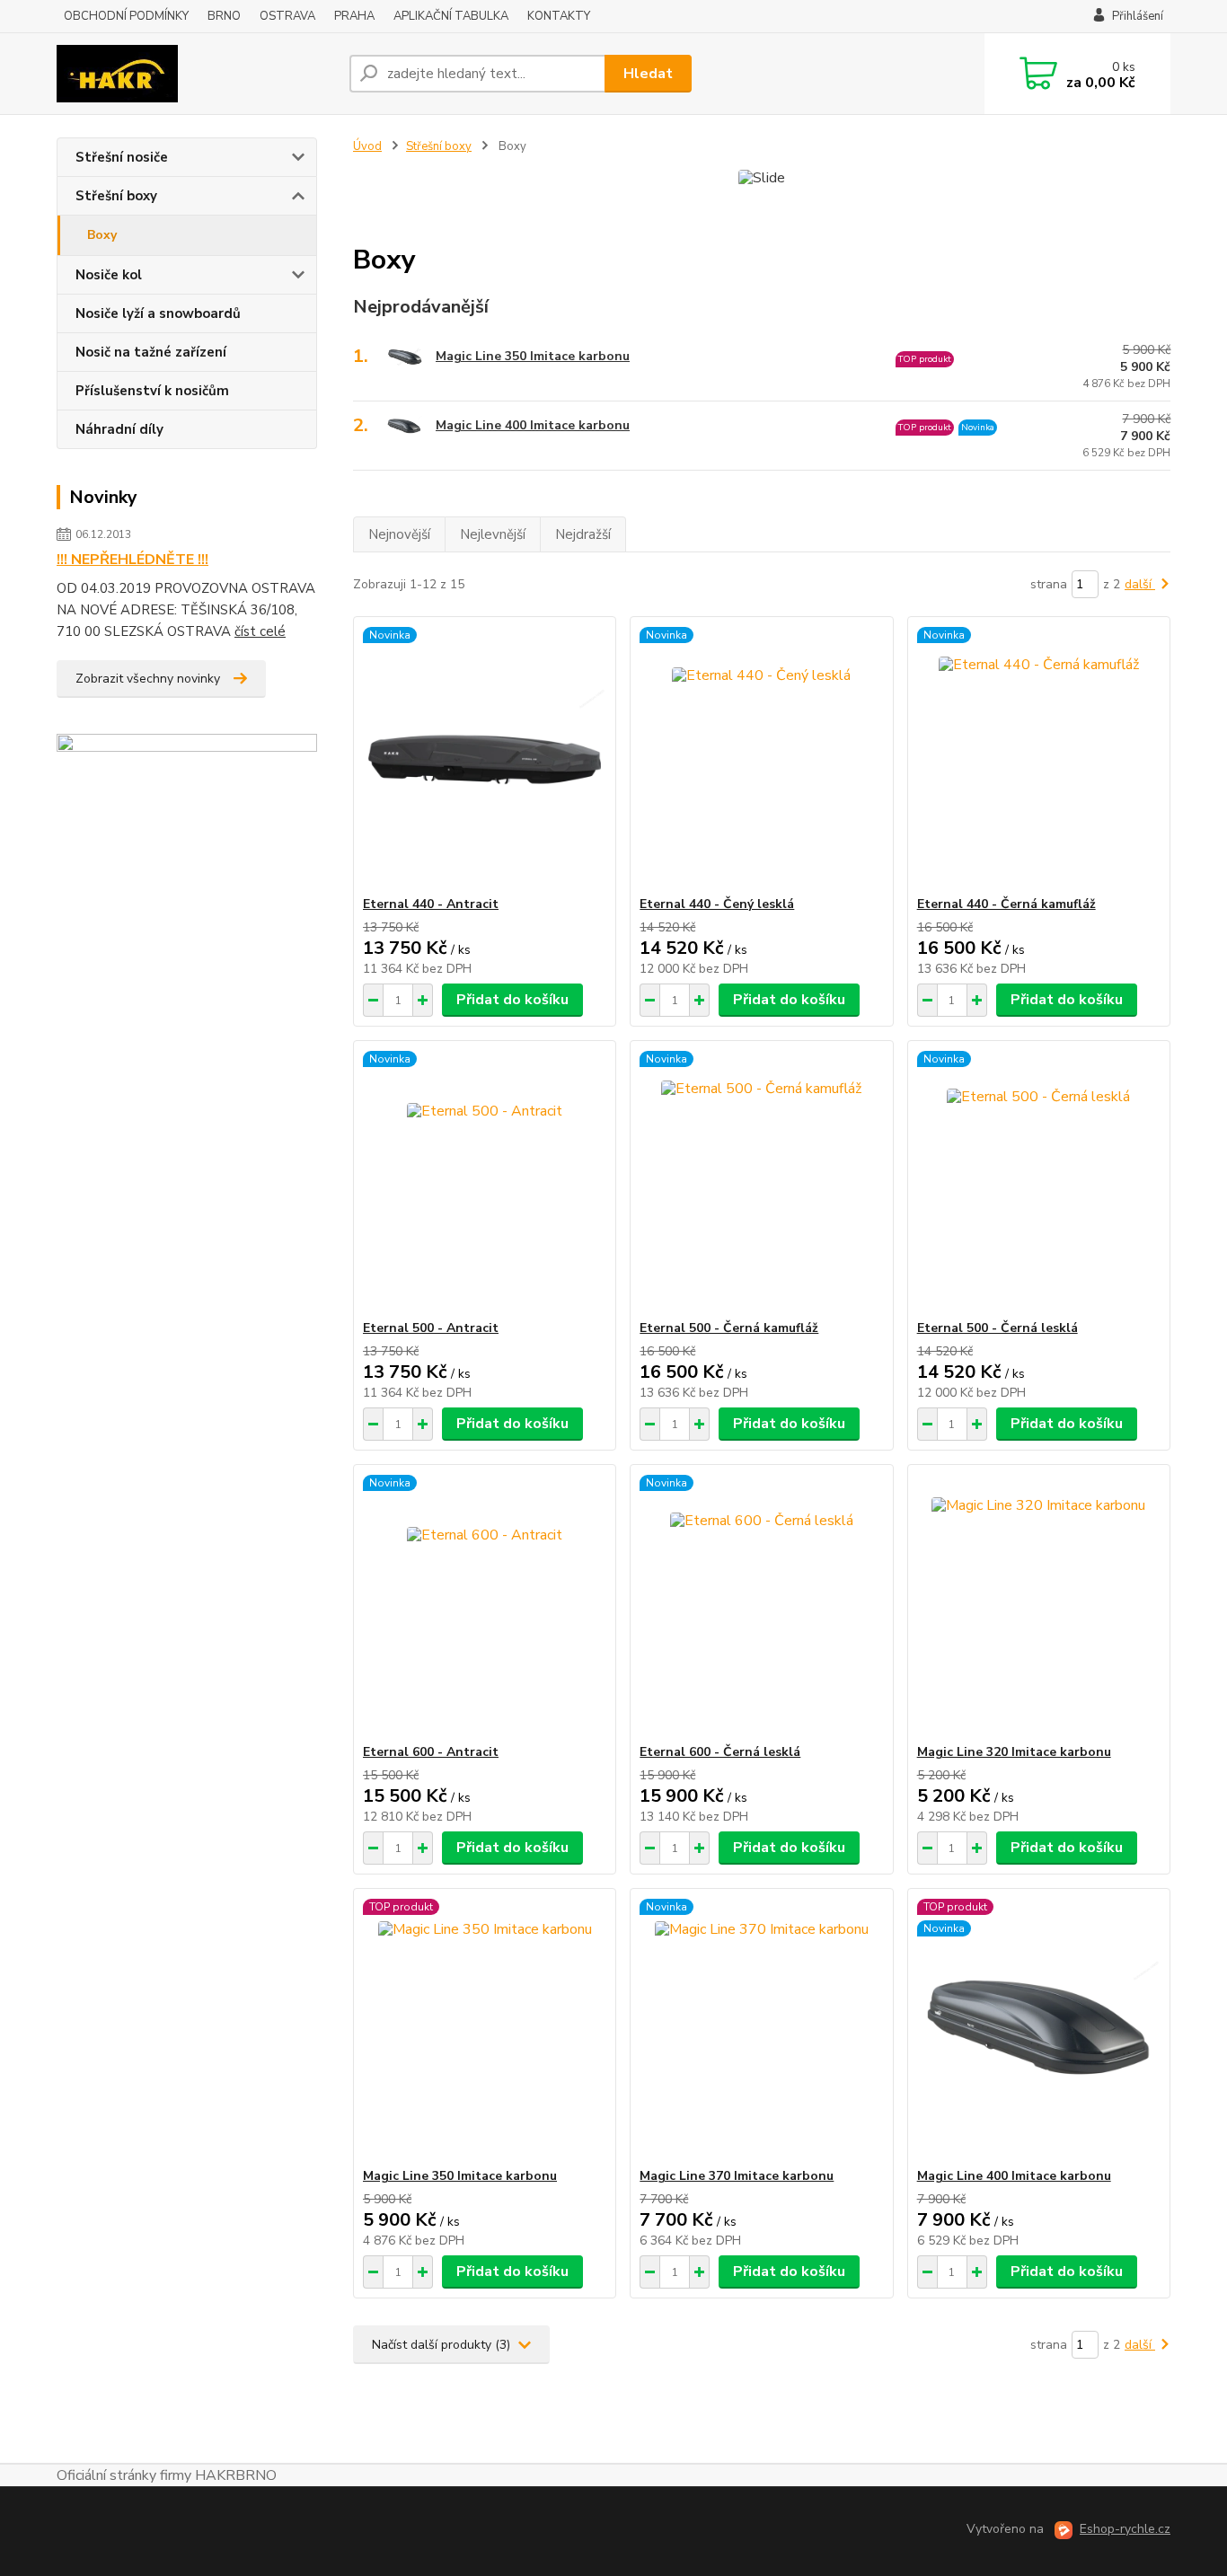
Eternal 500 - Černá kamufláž (729, 1328)
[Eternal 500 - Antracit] (485, 1180)
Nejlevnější (493, 534)
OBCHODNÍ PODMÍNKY (126, 16)
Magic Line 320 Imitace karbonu (1014, 1752)
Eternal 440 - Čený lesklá (717, 904)
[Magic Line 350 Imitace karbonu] (485, 2028)
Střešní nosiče (122, 157)
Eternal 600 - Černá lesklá (720, 1752)
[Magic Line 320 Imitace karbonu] (1039, 1604)
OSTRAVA (287, 16)
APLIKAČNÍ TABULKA (451, 16)
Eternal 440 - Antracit (431, 904)
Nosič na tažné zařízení (151, 352)
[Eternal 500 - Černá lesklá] (1039, 1180)
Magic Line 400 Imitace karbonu (533, 425)
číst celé (260, 631)
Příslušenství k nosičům (152, 391)
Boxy (102, 235)
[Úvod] (196, 74)
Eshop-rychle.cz (1125, 2529)
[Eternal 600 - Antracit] (485, 1604)
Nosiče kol (109, 275)
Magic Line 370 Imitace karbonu (737, 2176)
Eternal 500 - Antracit (431, 1328)
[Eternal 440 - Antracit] (485, 756)
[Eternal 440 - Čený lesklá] (761, 756)
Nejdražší (583, 534)
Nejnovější (399, 534)
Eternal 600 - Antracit (431, 1752)
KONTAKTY (559, 16)
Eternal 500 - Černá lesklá (997, 1328)
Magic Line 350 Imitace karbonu (533, 356)
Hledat (648, 74)
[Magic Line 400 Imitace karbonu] (1039, 2028)
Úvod (367, 146)
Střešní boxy (116, 196)
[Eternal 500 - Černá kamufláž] (761, 1180)
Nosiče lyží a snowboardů (158, 313)
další (1140, 584)
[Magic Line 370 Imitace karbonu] (761, 2028)
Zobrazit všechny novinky (148, 679)
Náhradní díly (119, 429)
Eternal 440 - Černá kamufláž (1006, 904)
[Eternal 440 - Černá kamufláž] (1039, 756)
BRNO (224, 16)
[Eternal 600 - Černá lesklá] (761, 1604)
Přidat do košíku (512, 1000)
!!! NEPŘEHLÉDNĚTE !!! (132, 560)
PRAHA (354, 16)
